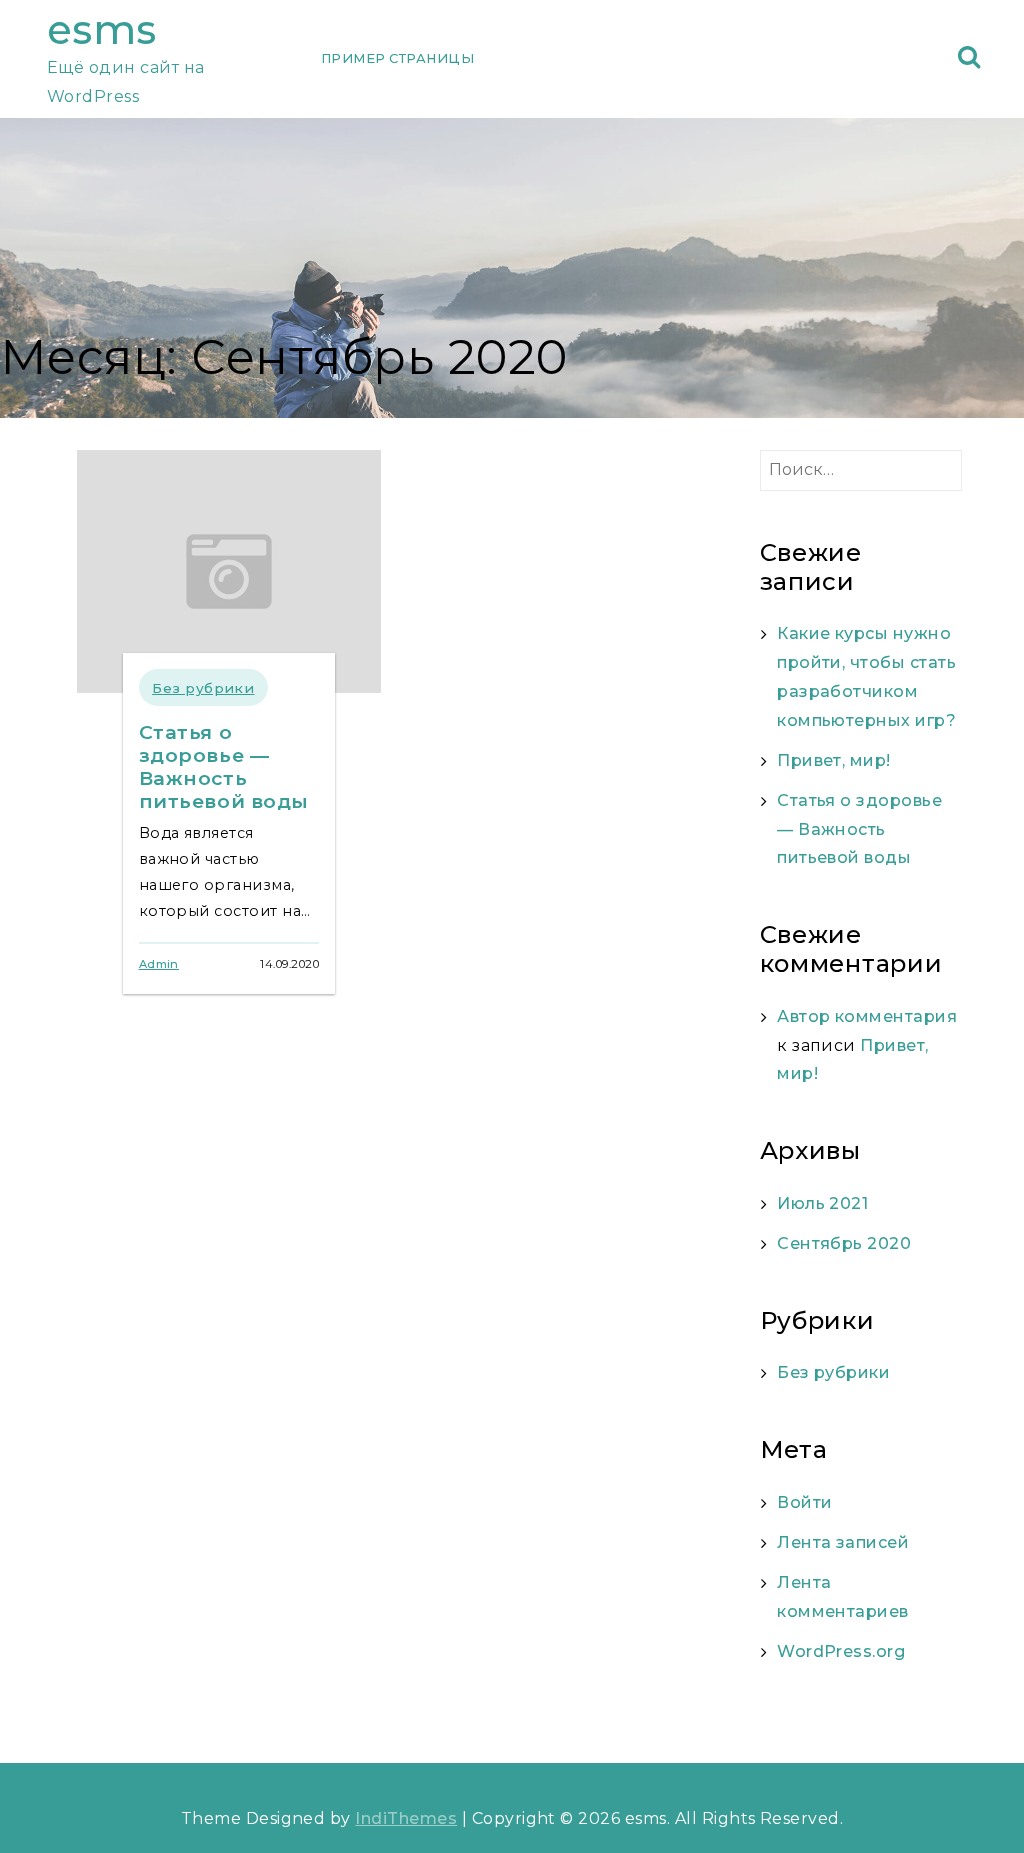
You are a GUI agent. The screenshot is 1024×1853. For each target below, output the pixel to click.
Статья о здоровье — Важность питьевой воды (224, 766)
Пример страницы (397, 58)
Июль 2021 (822, 1203)
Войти (804, 1502)
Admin (159, 964)
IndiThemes (406, 1818)
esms (102, 29)
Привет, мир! (834, 760)
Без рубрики (203, 688)
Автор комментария (867, 1016)
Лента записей (843, 1542)
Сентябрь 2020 (844, 1243)
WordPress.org (841, 1651)
